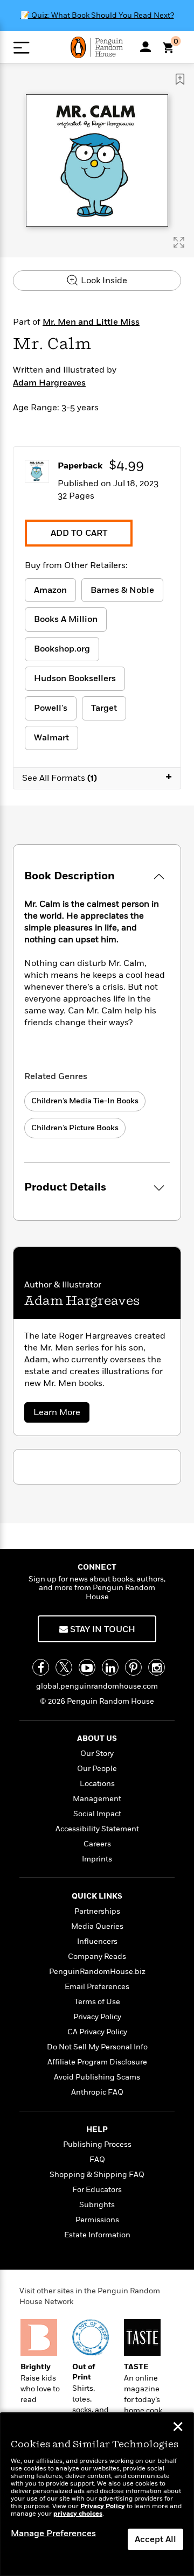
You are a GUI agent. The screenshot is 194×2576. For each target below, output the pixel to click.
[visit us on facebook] (41, 1667)
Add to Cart (79, 533)
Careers (97, 1844)
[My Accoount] (145, 47)
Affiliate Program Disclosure (97, 2062)
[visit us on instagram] (157, 1667)
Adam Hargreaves (49, 383)
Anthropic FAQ (97, 2092)
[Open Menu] (21, 48)
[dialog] (97, 2494)
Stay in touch (102, 1629)
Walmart (51, 738)
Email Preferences (97, 1987)
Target (104, 708)
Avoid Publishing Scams (97, 2077)
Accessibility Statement (97, 1829)
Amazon (50, 590)
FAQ (97, 2159)
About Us (97, 1738)
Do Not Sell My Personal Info (97, 2047)
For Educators (97, 2190)
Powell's (51, 708)
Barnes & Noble (122, 590)
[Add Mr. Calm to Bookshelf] (180, 79)
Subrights (97, 2205)
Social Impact (97, 1814)
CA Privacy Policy (97, 2032)
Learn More (61, 1414)
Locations (97, 1784)
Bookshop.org (62, 649)
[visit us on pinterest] (133, 1667)
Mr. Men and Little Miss (91, 322)
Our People (97, 1769)
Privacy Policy (97, 2017)
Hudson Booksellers (75, 678)
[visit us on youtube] (87, 1667)
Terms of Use (97, 2002)
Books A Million (66, 619)
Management (97, 1799)
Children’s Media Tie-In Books (85, 1101)
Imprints (97, 1859)
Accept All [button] (155, 2539)
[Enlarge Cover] (179, 242)
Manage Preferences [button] (53, 2533)
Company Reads (97, 1956)
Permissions (97, 2220)
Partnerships (97, 1911)
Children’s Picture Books (75, 1128)
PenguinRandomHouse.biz (97, 1972)
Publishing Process (97, 2144)
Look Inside (103, 281)
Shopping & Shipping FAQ (97, 2175)
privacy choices (78, 2514)
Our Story (97, 1753)
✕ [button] (178, 2428)
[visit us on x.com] (64, 1667)
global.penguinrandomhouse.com (97, 1686)
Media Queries (97, 1926)
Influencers (97, 1941)
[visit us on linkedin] (110, 1667)
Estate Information (97, 2235)
